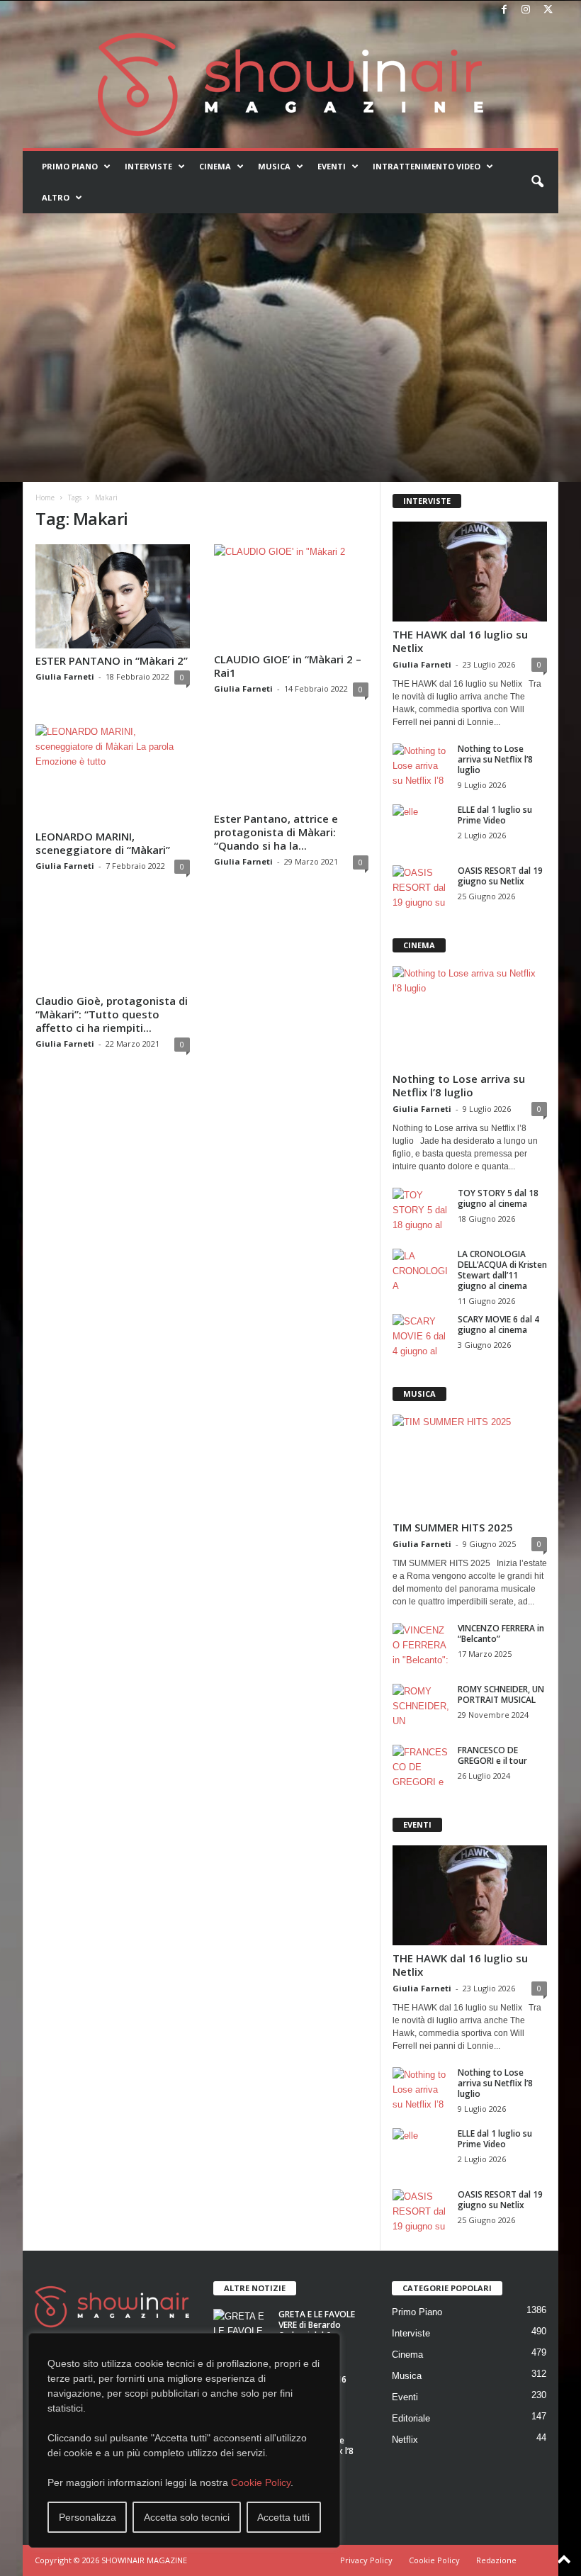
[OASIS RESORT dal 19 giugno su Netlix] (421, 887)
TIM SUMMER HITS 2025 (453, 1527)
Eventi (332, 166)
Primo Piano (70, 166)
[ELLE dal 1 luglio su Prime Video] (421, 826)
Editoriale (411, 2418)
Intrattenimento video (427, 166)
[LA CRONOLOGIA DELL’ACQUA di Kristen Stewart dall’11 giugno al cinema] (421, 1270)
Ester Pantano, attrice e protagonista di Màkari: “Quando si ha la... (276, 832)
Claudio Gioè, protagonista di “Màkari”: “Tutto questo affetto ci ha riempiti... (112, 1014)
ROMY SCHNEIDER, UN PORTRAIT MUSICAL (501, 1694)
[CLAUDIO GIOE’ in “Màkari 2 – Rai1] (291, 596)
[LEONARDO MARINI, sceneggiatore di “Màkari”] (113, 774)
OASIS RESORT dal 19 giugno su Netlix (500, 876)
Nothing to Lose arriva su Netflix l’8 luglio (495, 759)
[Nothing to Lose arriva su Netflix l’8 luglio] (421, 765)
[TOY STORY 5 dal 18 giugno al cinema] (421, 1209)
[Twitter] (548, 10)
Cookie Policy (261, 2482)
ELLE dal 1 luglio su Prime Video (495, 815)
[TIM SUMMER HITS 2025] (470, 1464)
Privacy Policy (366, 2560)
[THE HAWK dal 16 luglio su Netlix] (470, 572)
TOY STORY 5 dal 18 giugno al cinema (498, 1198)
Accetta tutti (283, 2517)
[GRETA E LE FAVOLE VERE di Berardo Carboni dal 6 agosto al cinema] (242, 2330)
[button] (537, 182)
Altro (56, 197)
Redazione (496, 2560)
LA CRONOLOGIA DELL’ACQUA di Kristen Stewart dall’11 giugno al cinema (502, 1270)
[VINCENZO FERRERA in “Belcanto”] (421, 1644)
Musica (274, 166)
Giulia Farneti (65, 676)
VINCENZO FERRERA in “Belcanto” (501, 1633)
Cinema (215, 166)
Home (45, 497)
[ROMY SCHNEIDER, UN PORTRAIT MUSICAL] (421, 1705)
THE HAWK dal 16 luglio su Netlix (460, 641)
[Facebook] (504, 10)
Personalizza (88, 2517)
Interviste (148, 166)
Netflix (405, 2440)
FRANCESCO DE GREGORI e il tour (492, 1755)
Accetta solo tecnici (187, 2517)
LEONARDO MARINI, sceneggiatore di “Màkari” (103, 843)
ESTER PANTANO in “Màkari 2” (112, 660)
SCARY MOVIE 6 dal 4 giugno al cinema (498, 1324)
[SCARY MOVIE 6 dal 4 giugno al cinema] (421, 1335)
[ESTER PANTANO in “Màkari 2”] (113, 596)
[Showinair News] (290, 84)
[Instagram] (526, 10)
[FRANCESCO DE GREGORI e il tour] (421, 1766)
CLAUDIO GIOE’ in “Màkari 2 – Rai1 (288, 666)
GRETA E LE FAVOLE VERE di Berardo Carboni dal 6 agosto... (317, 2330)
